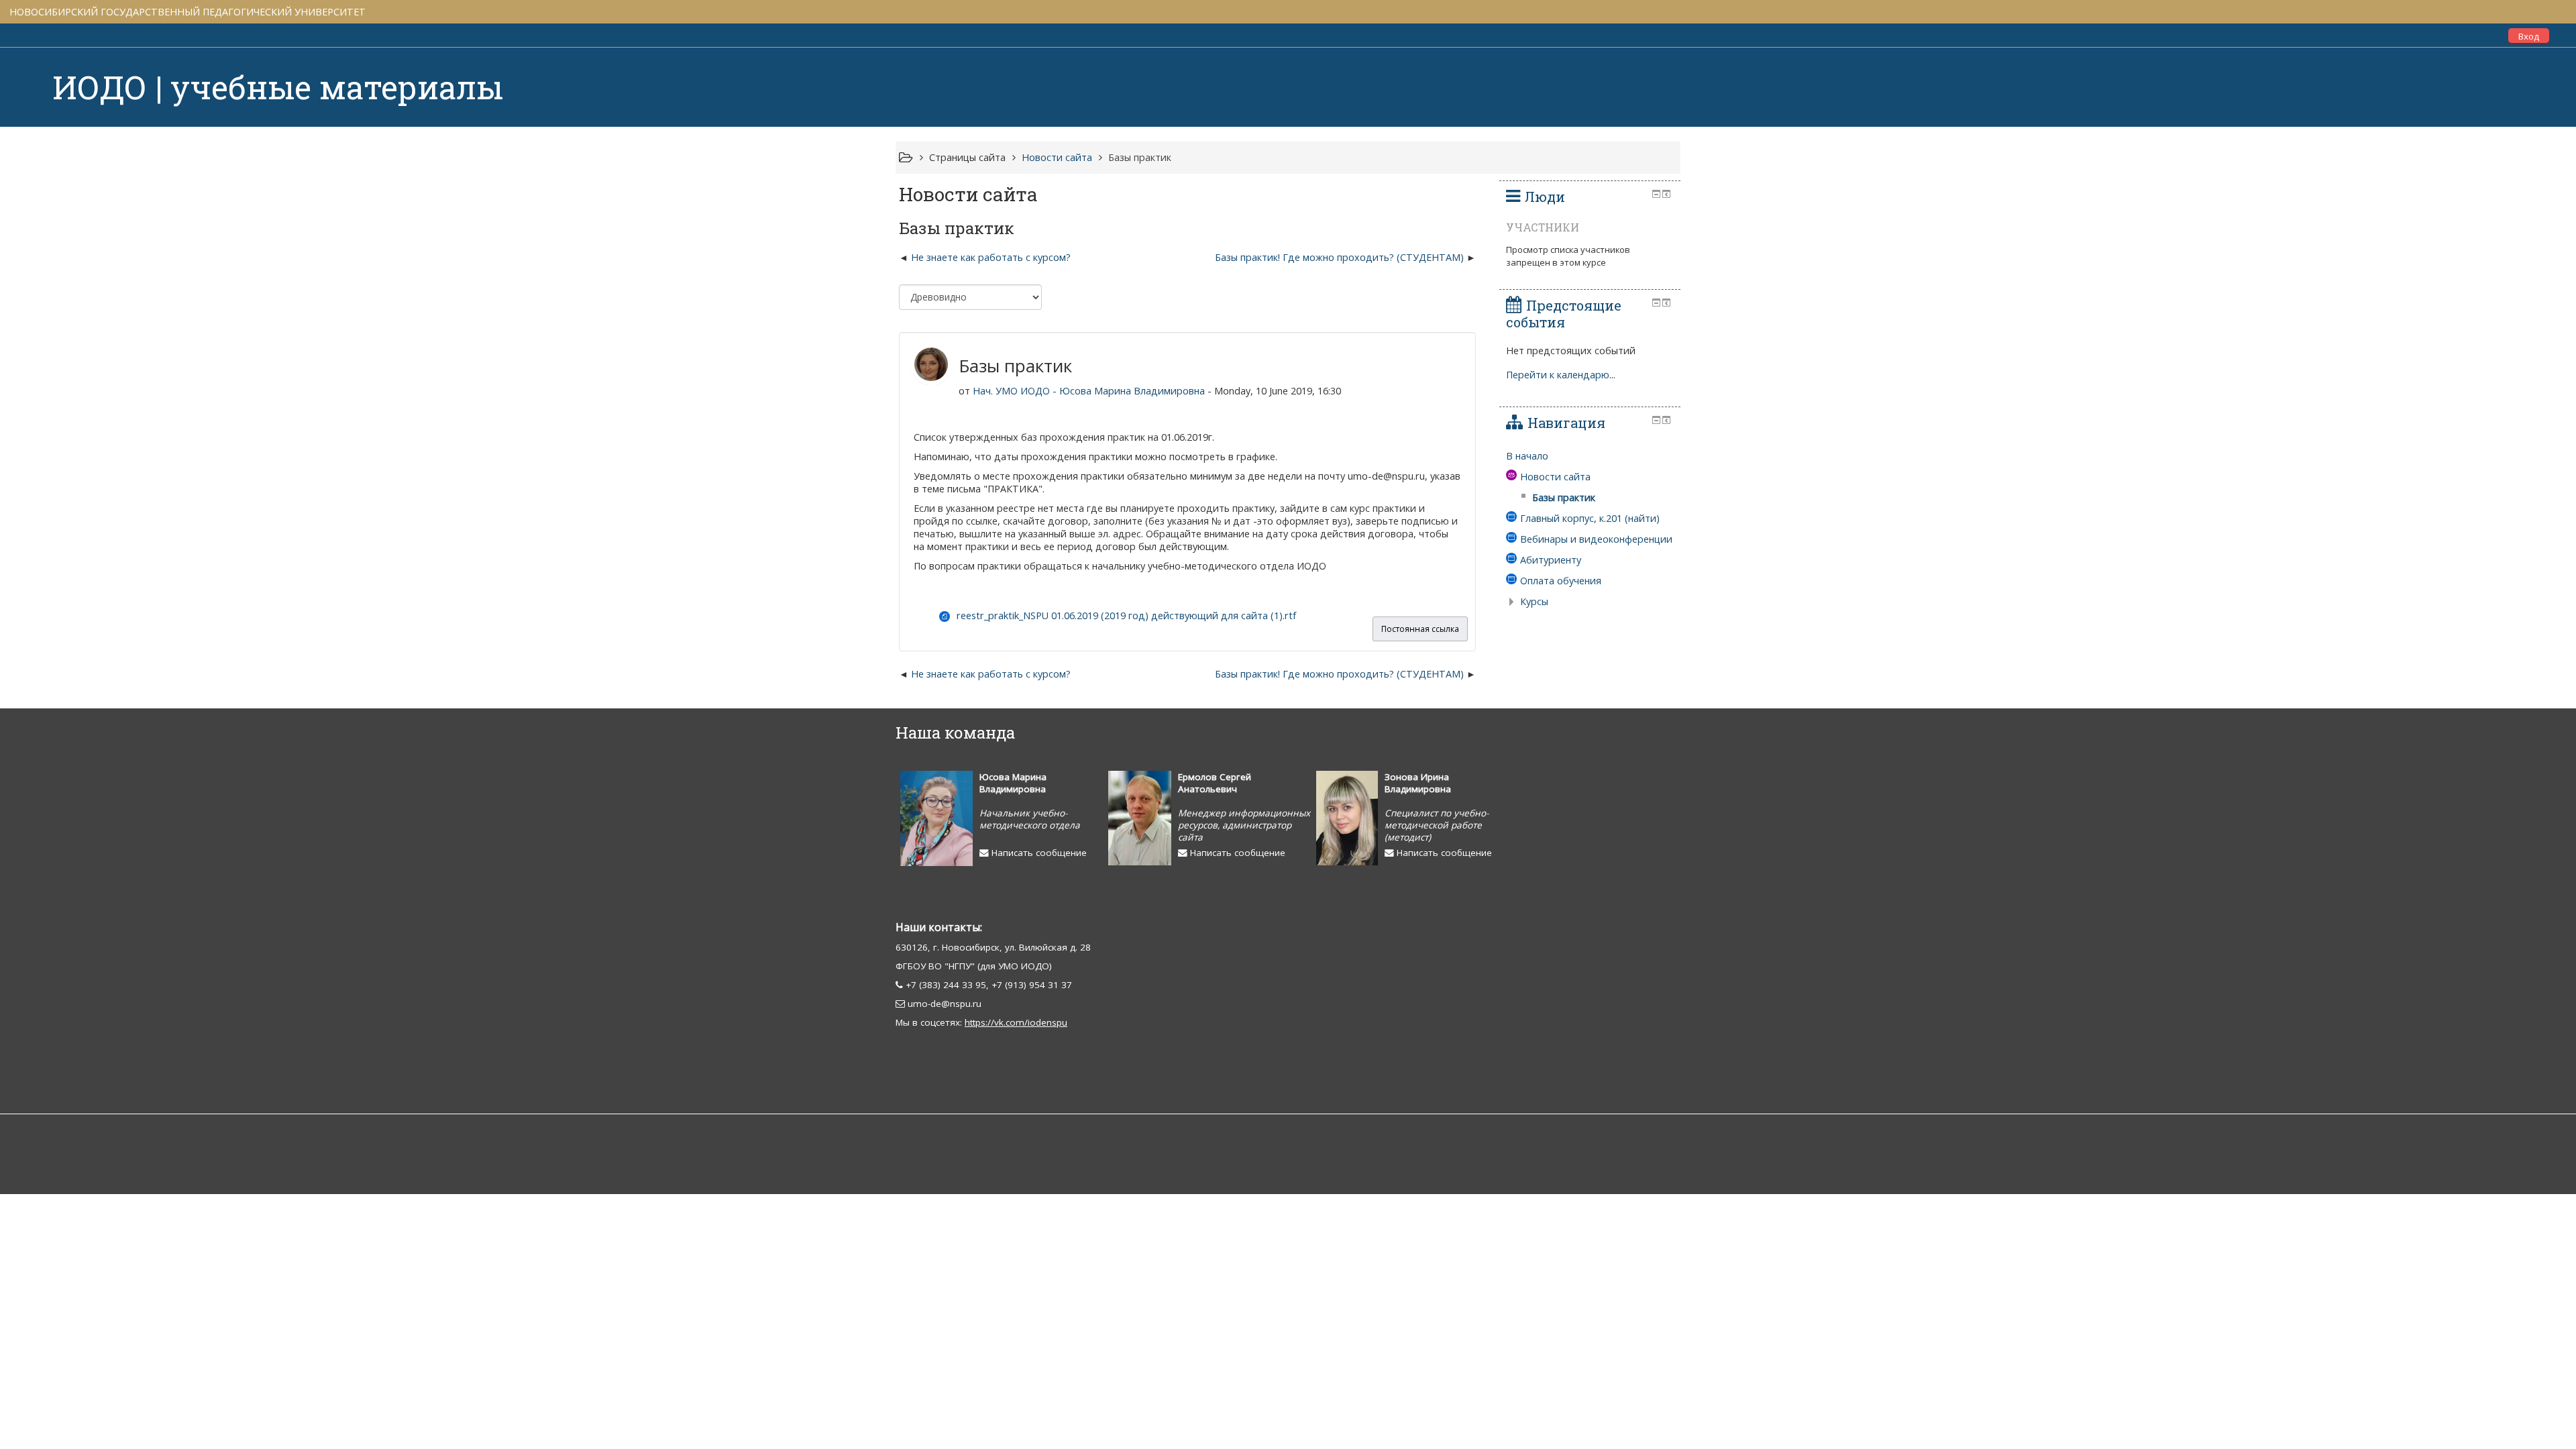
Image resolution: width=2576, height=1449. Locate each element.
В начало (1527, 456)
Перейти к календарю (1558, 375)
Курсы (1534, 601)
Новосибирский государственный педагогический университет (187, 12)
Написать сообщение (1038, 853)
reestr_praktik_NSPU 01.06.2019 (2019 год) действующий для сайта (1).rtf (1126, 615)
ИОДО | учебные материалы (278, 87)
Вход (2529, 36)
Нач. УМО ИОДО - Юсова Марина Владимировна (1089, 391)
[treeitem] (1590, 456)
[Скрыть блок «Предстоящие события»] (1656, 303)
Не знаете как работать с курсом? (991, 257)
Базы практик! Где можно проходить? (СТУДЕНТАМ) (1339, 257)
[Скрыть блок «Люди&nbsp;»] (1656, 194)
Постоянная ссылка (1420, 629)
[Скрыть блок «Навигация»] (1656, 420)
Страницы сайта (967, 157)
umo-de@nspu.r (942, 1004)
